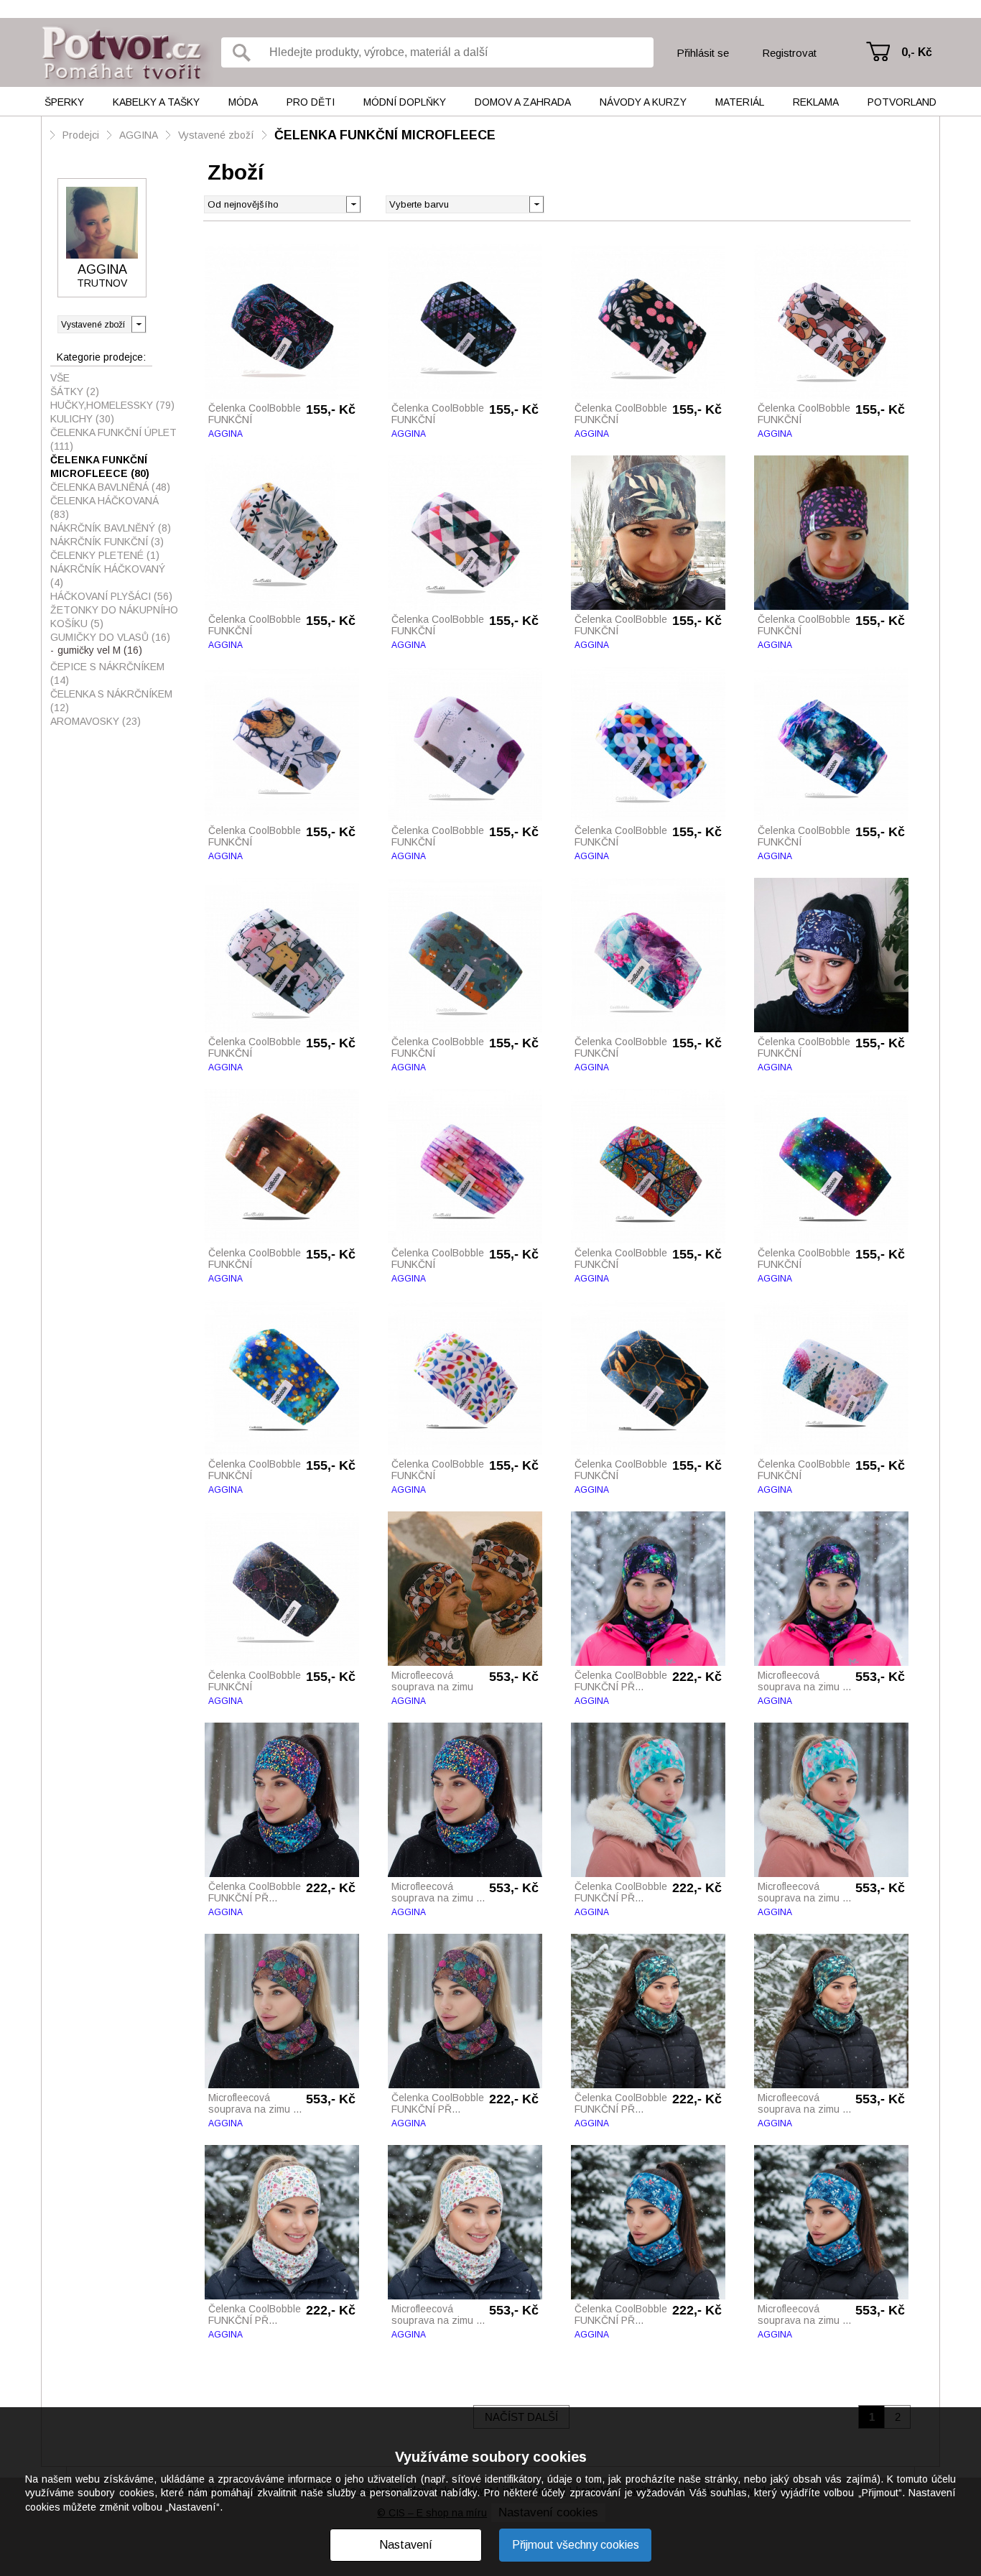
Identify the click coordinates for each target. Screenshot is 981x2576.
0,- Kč (917, 52)
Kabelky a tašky (156, 102)
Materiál (740, 102)
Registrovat (789, 53)
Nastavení (406, 2545)
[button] (536, 203)
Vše (60, 378)
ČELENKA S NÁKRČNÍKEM (111, 701)
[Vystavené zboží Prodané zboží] (102, 324)
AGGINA (139, 135)
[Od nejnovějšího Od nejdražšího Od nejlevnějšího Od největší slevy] (283, 204)
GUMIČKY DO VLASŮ (110, 637)
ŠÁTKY (75, 392)
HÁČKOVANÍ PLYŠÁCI (111, 596)
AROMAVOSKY (96, 721)
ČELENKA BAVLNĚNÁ (110, 487)
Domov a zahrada (523, 102)
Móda (243, 102)
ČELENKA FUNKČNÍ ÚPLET (113, 439)
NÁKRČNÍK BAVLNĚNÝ (111, 528)
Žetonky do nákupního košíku (114, 617)
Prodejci (81, 135)
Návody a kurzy (643, 102)
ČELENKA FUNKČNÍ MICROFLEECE (385, 135)
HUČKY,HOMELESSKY (112, 405)
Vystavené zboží (216, 135)
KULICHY (82, 419)
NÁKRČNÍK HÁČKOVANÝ (108, 576)
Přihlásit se (703, 53)
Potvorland (902, 102)
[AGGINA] (102, 223)
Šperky (64, 102)
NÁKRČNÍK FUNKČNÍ (107, 542)
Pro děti (311, 102)
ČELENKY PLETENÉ (105, 555)
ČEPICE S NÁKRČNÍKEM (107, 673)
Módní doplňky (405, 102)
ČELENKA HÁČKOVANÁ (104, 508)
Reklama (816, 102)
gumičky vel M (100, 650)
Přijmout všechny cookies (576, 2545)
